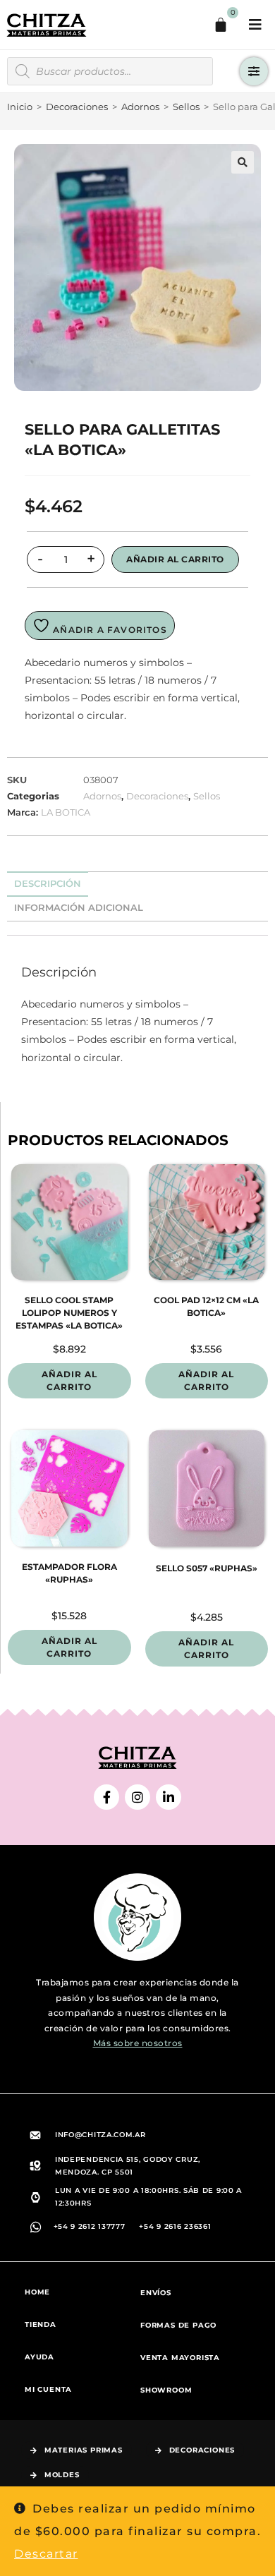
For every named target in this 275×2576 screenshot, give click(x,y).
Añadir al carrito (175, 559)
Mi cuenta (48, 2389)
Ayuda (39, 2357)
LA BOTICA (66, 812)
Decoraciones (77, 107)
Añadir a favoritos (109, 630)
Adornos (140, 107)
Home (37, 2292)
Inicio (20, 107)
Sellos (186, 107)
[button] (243, 162)
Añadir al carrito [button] (69, 1380)
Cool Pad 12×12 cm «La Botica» (206, 1306)
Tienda (41, 2324)
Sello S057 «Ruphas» (207, 1568)
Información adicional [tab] (79, 908)
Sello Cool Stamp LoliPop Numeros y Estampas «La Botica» (69, 1313)
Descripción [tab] (48, 884)
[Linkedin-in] (169, 1797)
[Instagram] (137, 1797)
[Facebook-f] (106, 1797)
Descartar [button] (46, 2554)
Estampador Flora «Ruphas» (69, 1573)
